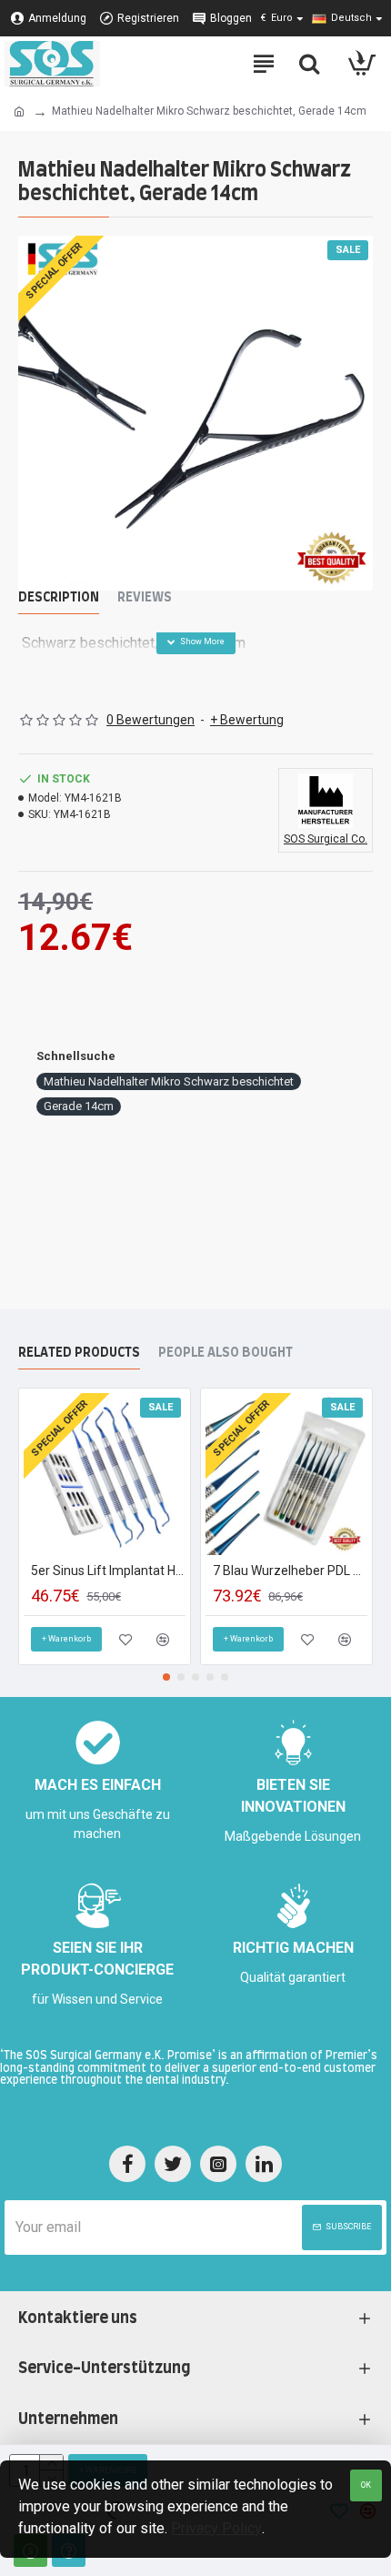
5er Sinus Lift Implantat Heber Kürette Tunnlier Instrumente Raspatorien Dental (108, 1571)
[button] (166, 1677)
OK (366, 2485)
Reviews (145, 598)
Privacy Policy (216, 2528)
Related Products (79, 1353)
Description (59, 598)
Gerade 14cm (79, 1106)
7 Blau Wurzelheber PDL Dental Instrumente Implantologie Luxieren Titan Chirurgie (290, 1571)
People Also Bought (226, 1353)
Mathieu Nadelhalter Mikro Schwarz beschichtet (169, 1081)
